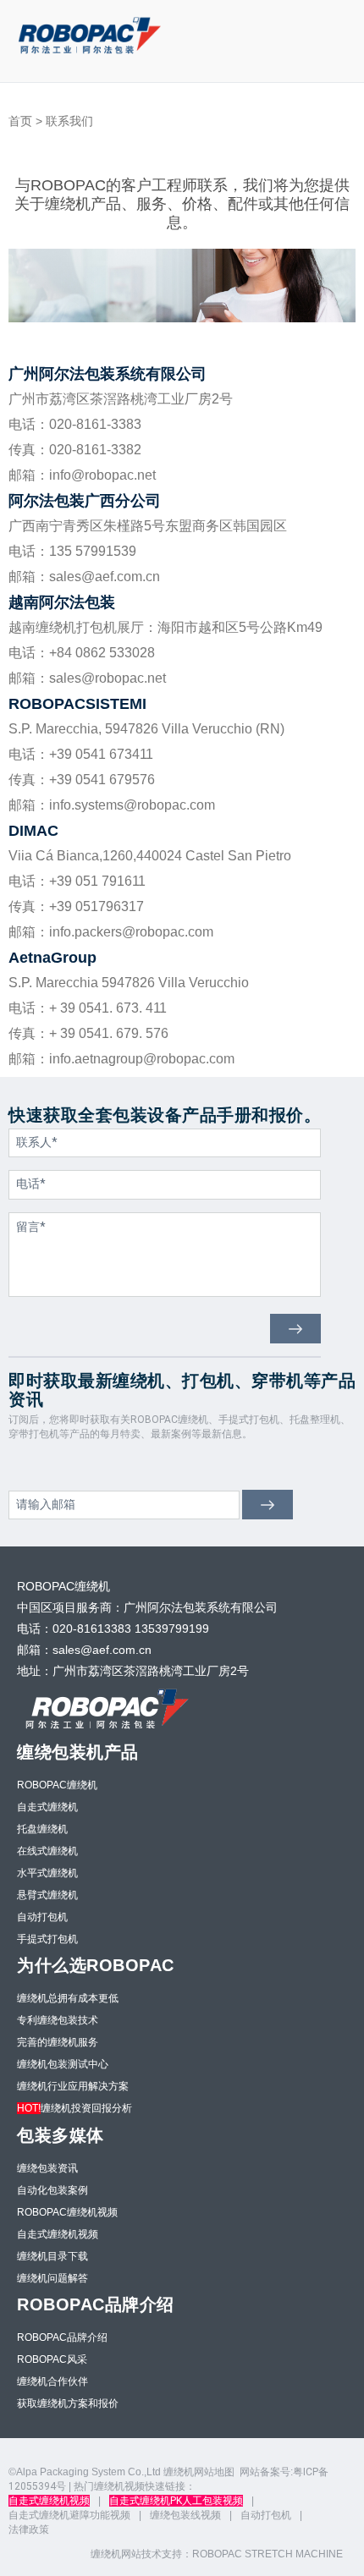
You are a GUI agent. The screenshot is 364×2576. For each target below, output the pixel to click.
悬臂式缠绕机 (47, 1895)
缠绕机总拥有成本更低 (68, 1998)
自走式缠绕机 (47, 1807)
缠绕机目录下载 (52, 2256)
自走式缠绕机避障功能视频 (69, 2515)
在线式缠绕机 (47, 1851)
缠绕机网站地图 (199, 2472)
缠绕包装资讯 (47, 2168)
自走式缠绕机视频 (58, 2234)
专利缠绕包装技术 (58, 2020)
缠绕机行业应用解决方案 (73, 2086)
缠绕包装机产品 (78, 1752)
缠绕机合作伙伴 (52, 2381)
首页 (20, 121)
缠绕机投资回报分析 (74, 2108)
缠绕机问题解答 (52, 2278)
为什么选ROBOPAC (96, 1965)
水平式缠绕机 (47, 1873)
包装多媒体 (61, 2135)
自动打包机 (42, 1917)
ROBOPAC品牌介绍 (96, 2304)
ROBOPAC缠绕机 (57, 1785)
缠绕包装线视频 (185, 2515)
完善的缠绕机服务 (58, 2042)
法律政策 (29, 2529)
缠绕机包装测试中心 (63, 2064)
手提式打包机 (47, 1939)
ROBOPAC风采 (52, 2359)
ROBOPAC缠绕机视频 (67, 2212)
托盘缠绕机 (42, 1829)
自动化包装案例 (52, 2190)
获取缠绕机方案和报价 (68, 2403)
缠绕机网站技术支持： (141, 2554)
